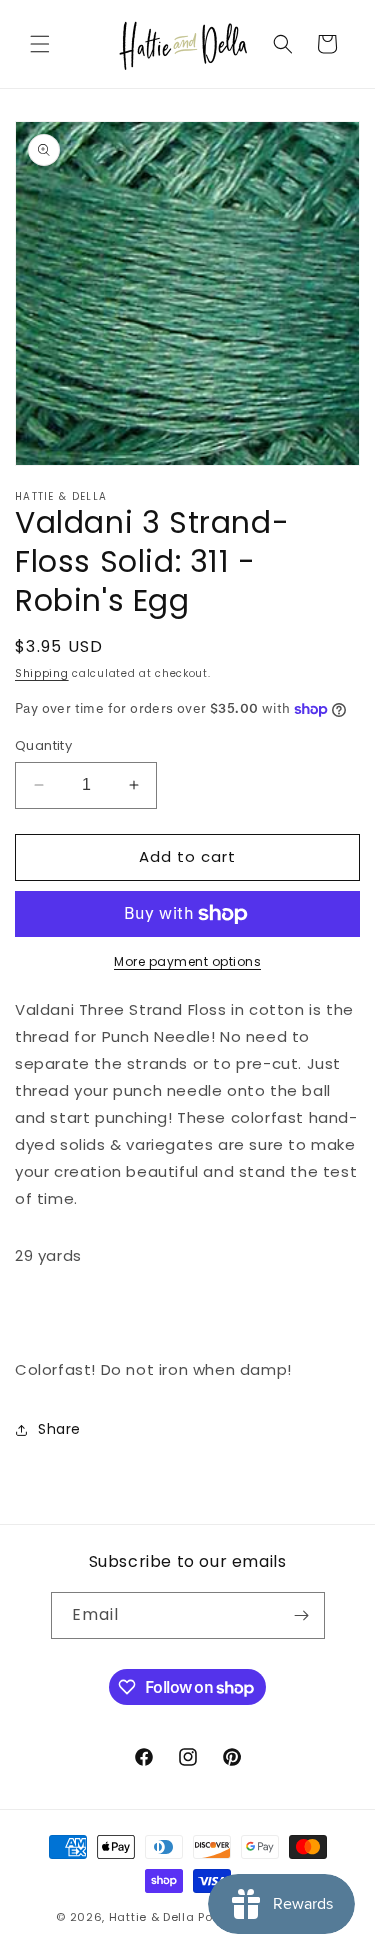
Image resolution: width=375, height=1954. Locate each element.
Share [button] (59, 1429)
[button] (40, 44)
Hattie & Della (152, 1917)
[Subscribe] (302, 1615)
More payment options (187, 961)
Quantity (43, 745)
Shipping (42, 673)
